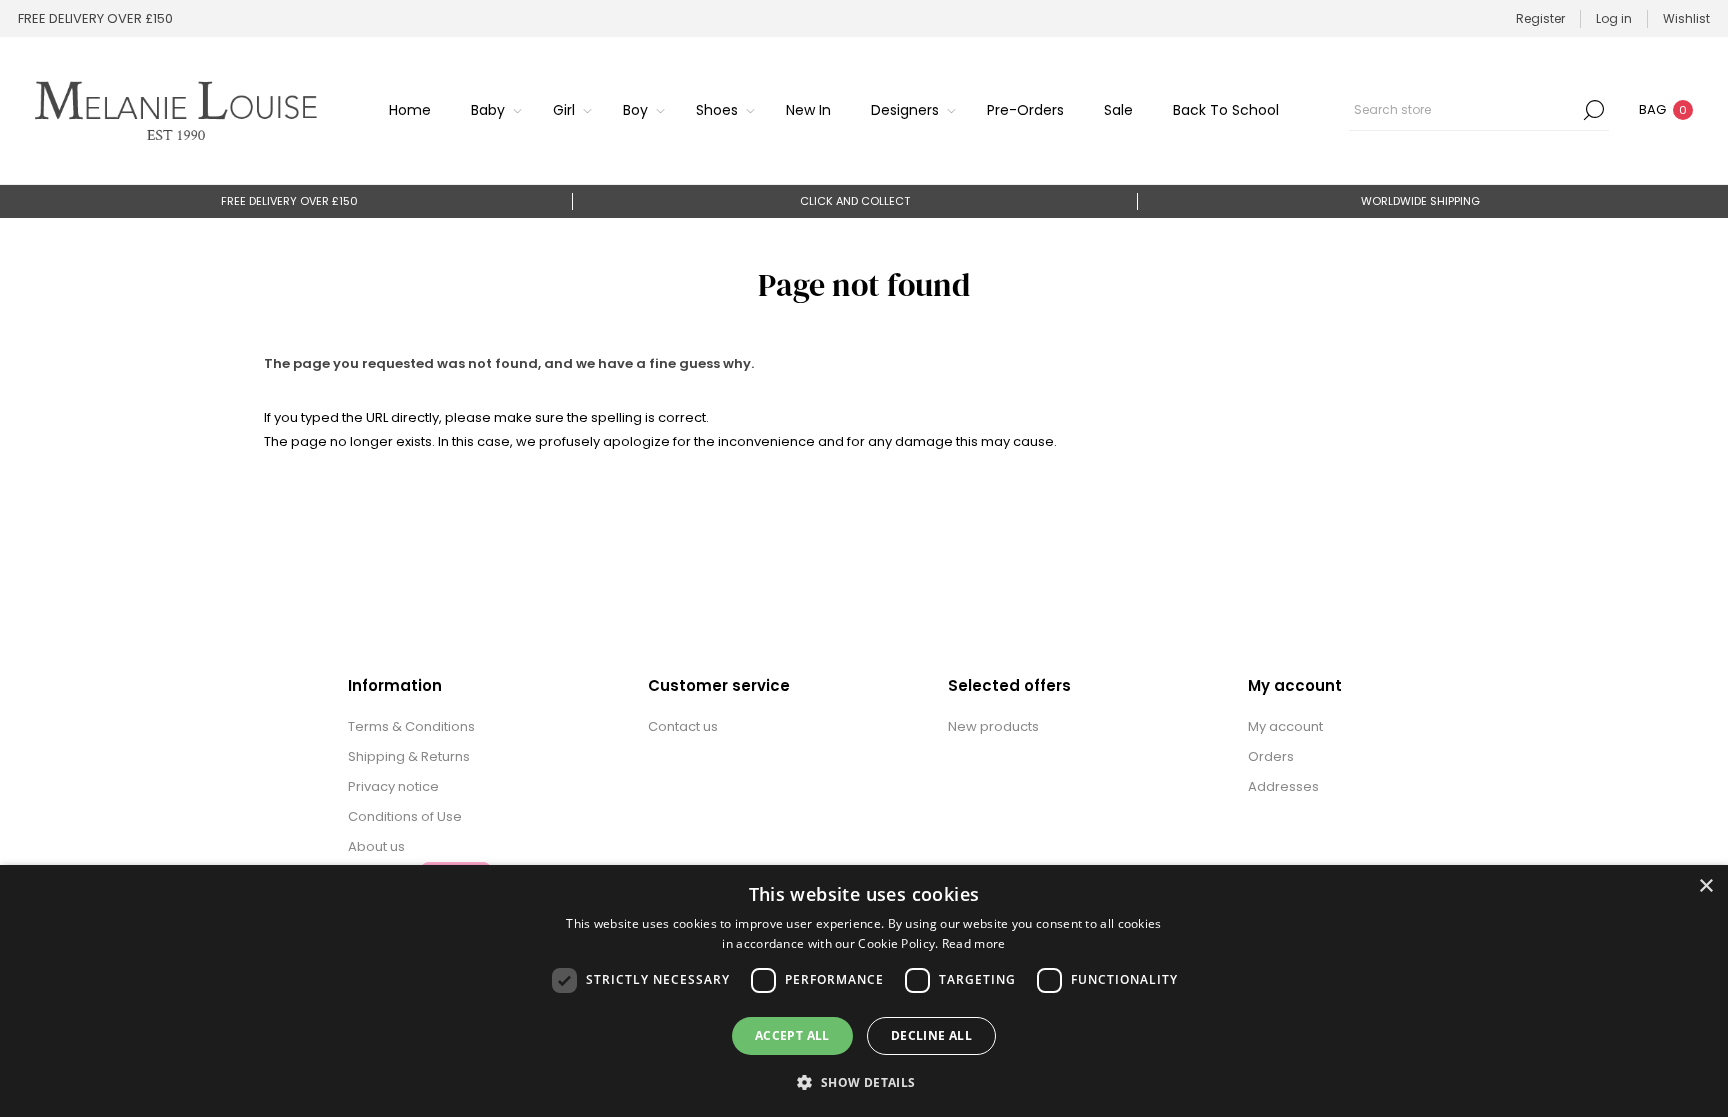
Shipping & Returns (409, 756)
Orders (1271, 756)
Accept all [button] (792, 1035)
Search (1594, 110)
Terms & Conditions (411, 726)
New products (993, 726)
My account (1285, 726)
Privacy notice (393, 786)
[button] (863, 1081)
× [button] (1705, 886)
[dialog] (864, 991)
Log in (1614, 18)
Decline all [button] (931, 1035)
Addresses (1283, 786)
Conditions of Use (405, 816)
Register (1540, 18)
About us (376, 846)
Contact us (683, 726)
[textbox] (1464, 110)
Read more (974, 943)
